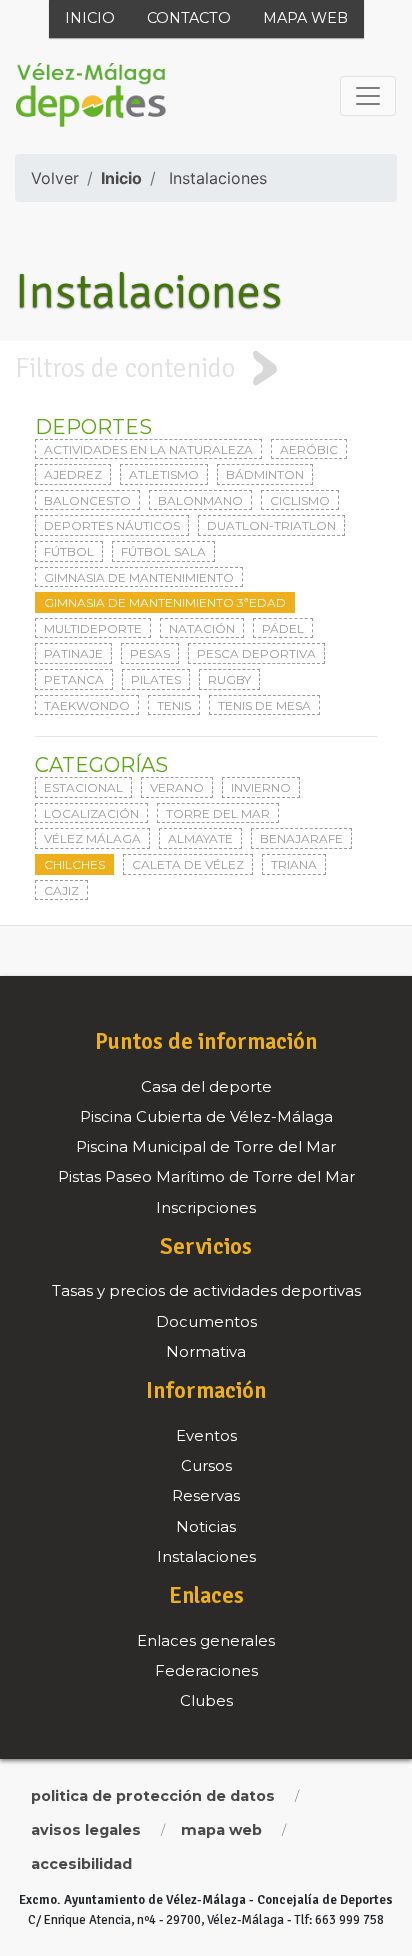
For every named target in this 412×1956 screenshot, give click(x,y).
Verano (177, 787)
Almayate (200, 838)
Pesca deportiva (256, 653)
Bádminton (265, 474)
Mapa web (305, 18)
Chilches (74, 864)
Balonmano (200, 500)
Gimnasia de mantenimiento (139, 577)
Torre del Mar (218, 813)
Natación (202, 628)
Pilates (156, 679)
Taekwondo (87, 705)
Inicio (90, 18)
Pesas (150, 653)
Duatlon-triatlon (271, 525)
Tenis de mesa (264, 705)
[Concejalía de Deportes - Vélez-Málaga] (91, 96)
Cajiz (61, 890)
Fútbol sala (163, 551)
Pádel (283, 628)
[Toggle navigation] (368, 96)
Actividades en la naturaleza (148, 449)
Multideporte (93, 628)
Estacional (83, 787)
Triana (294, 864)
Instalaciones (218, 178)
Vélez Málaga (92, 838)
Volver (55, 178)
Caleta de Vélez (188, 864)
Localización (91, 813)
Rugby (229, 679)
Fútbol (69, 551)
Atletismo (164, 474)
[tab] (206, 368)
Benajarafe (301, 838)
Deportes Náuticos (112, 525)
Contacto (189, 18)
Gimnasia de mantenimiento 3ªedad (165, 602)
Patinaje (73, 653)
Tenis (174, 705)
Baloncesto (87, 500)
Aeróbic (309, 449)
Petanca (74, 679)
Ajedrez (73, 474)
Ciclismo (300, 500)
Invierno (261, 787)
